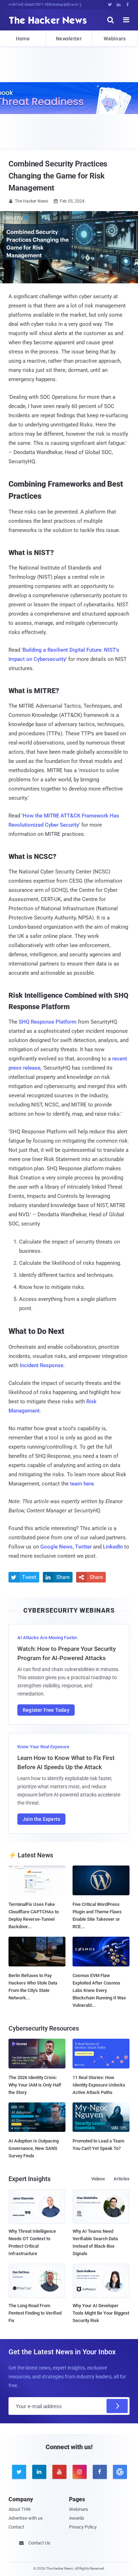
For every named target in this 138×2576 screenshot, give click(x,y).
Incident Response (42, 1365)
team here (82, 1484)
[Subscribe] (117, 2406)
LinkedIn (113, 1547)
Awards (77, 2518)
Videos (98, 2179)
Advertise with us (26, 2518)
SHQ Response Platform (48, 1022)
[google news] (119, 2472)
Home (23, 39)
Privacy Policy (83, 2527)
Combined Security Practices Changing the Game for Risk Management (58, 176)
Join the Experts (41, 1819)
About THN (19, 2509)
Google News (56, 1547)
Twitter (83, 1547)
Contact (16, 2527)
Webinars (115, 39)
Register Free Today (46, 1710)
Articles (122, 2179)
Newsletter (69, 39)
